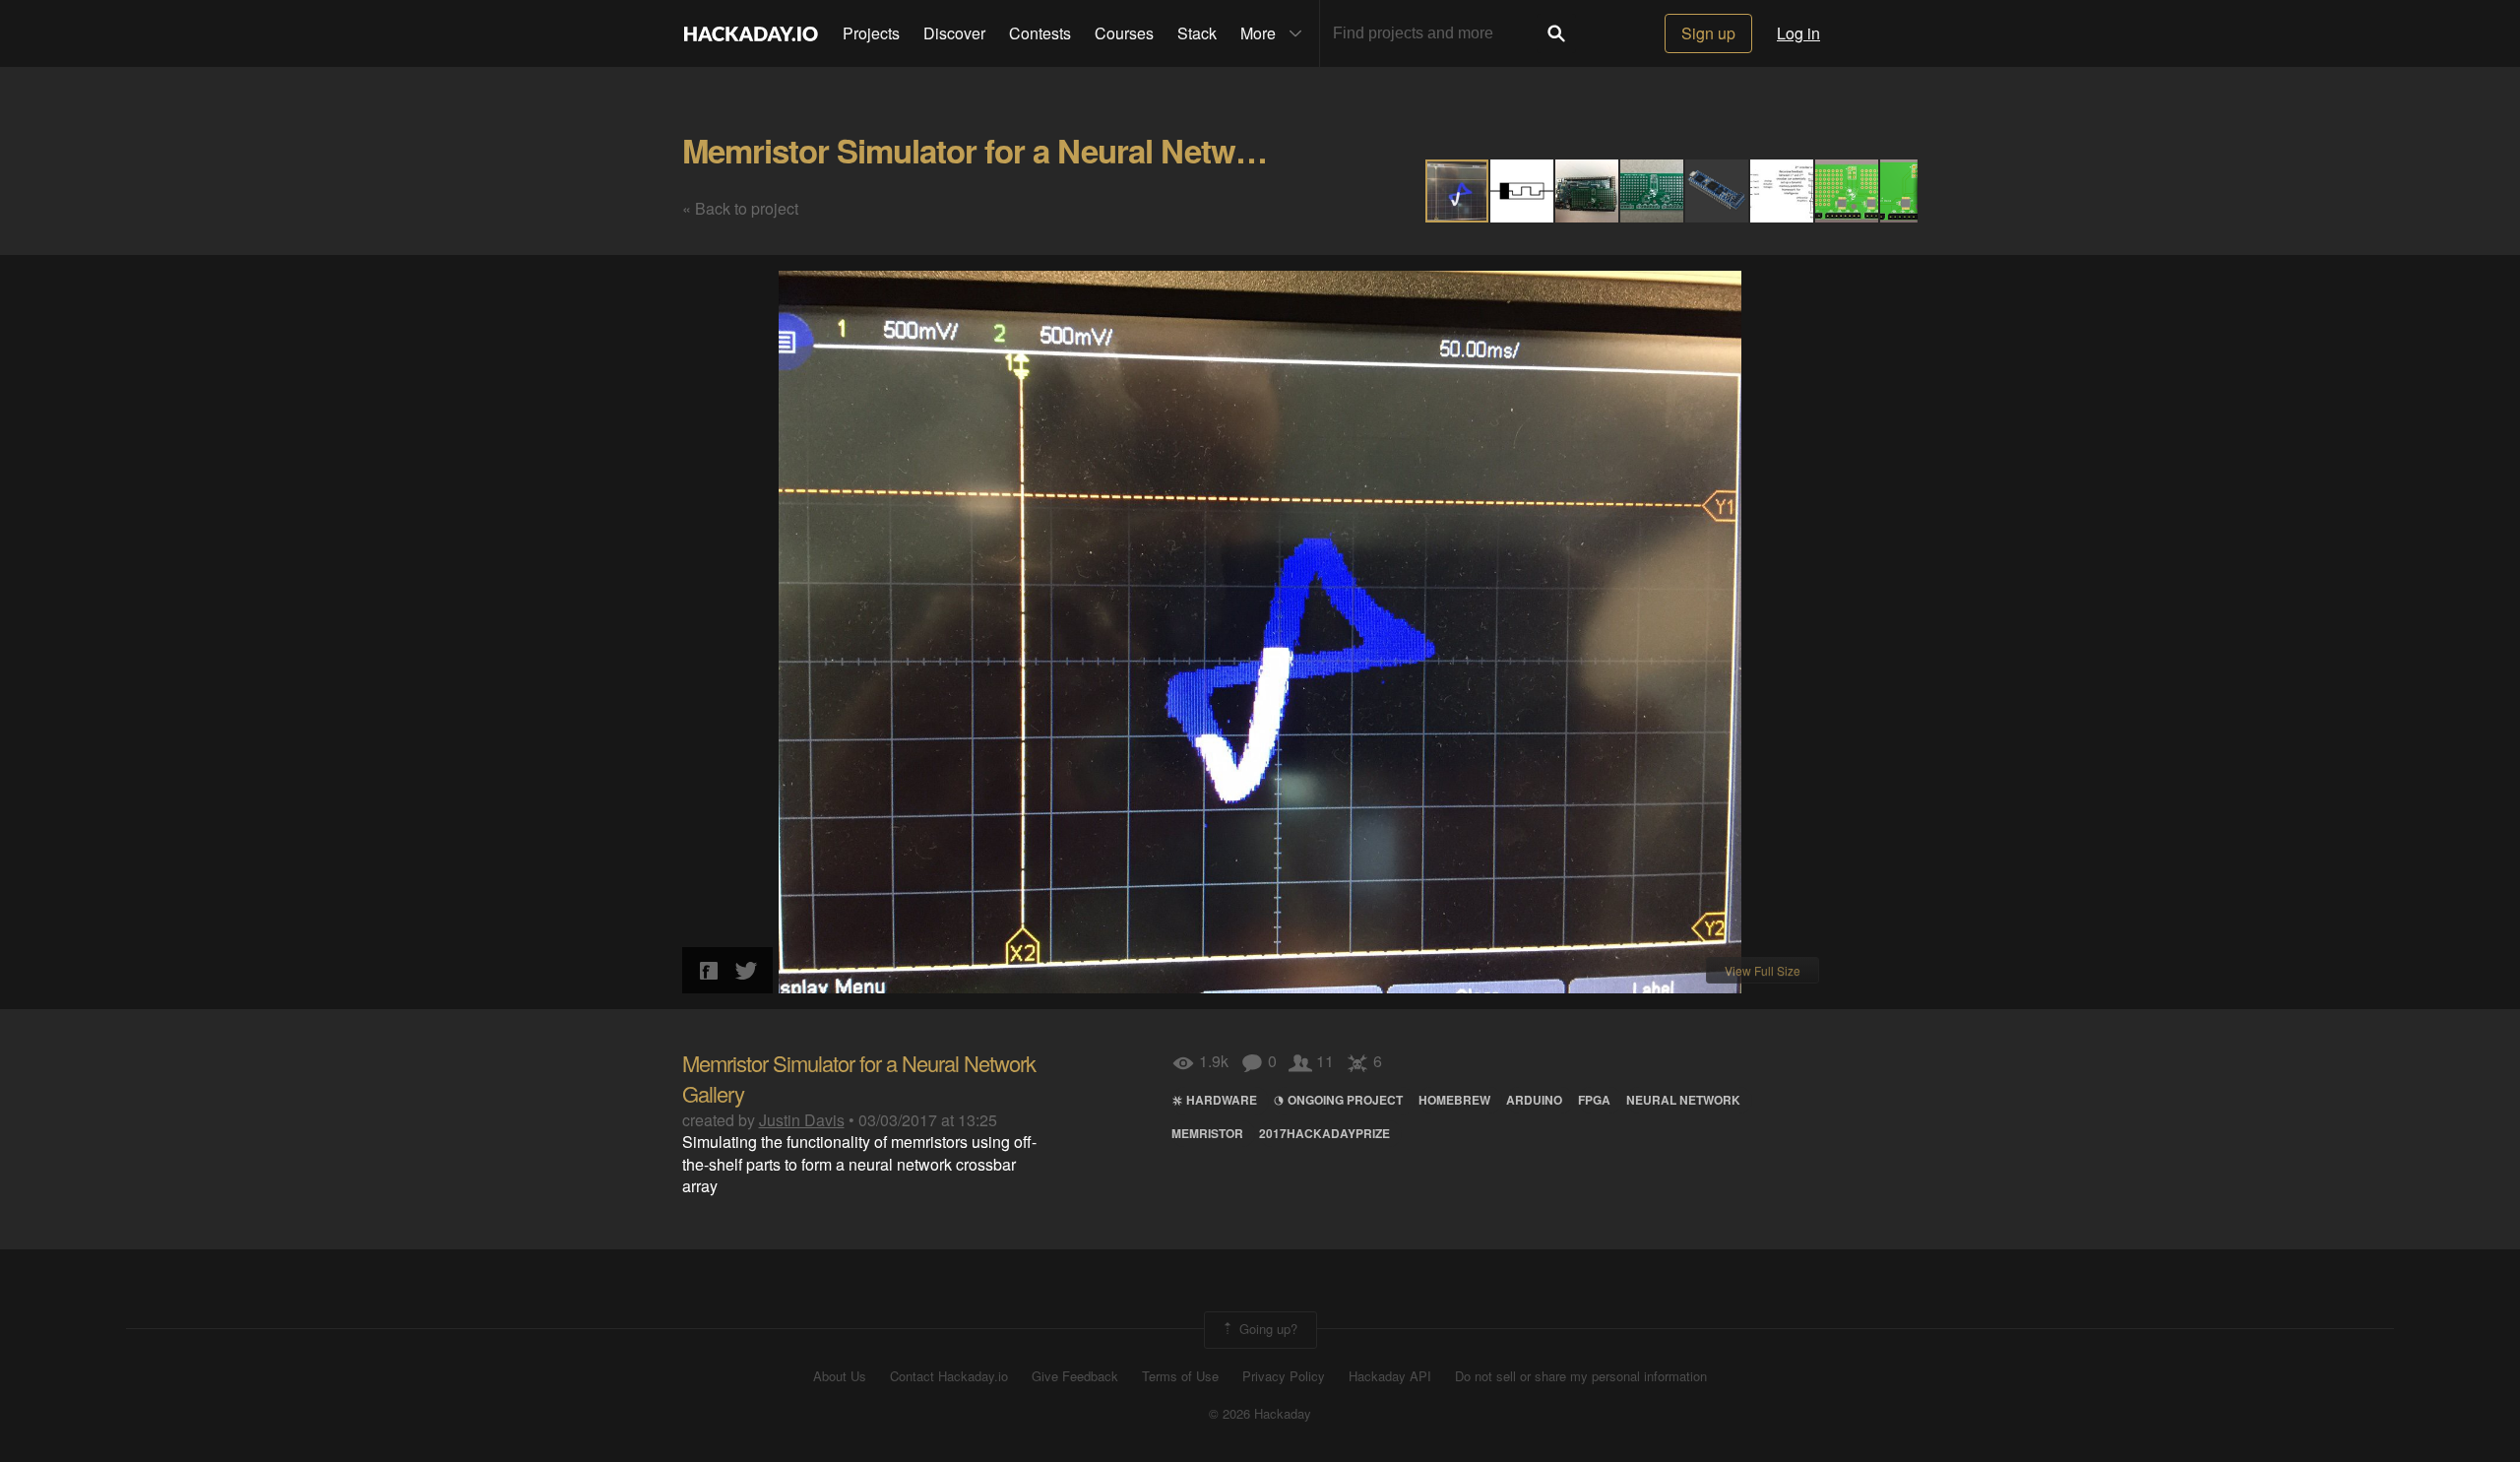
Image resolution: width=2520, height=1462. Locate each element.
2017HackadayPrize (1324, 1133)
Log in (1798, 33)
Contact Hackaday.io (949, 1376)
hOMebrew (1454, 1100)
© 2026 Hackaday (1260, 1414)
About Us (840, 1376)
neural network (1683, 1100)
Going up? (1266, 1328)
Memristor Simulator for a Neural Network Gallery (1038, 150)
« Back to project (740, 208)
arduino (1534, 1100)
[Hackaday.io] (751, 33)
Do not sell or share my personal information (1581, 1376)
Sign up (1708, 33)
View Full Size (1763, 970)
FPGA (1594, 1100)
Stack (1197, 33)
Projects (871, 33)
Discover (954, 33)
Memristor (1207, 1133)
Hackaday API (1390, 1376)
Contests (1040, 33)
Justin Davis (802, 1120)
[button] (1523, 191)
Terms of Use (1180, 1376)
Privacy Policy (1284, 1376)
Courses (1124, 33)
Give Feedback (1075, 1376)
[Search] (1556, 33)
